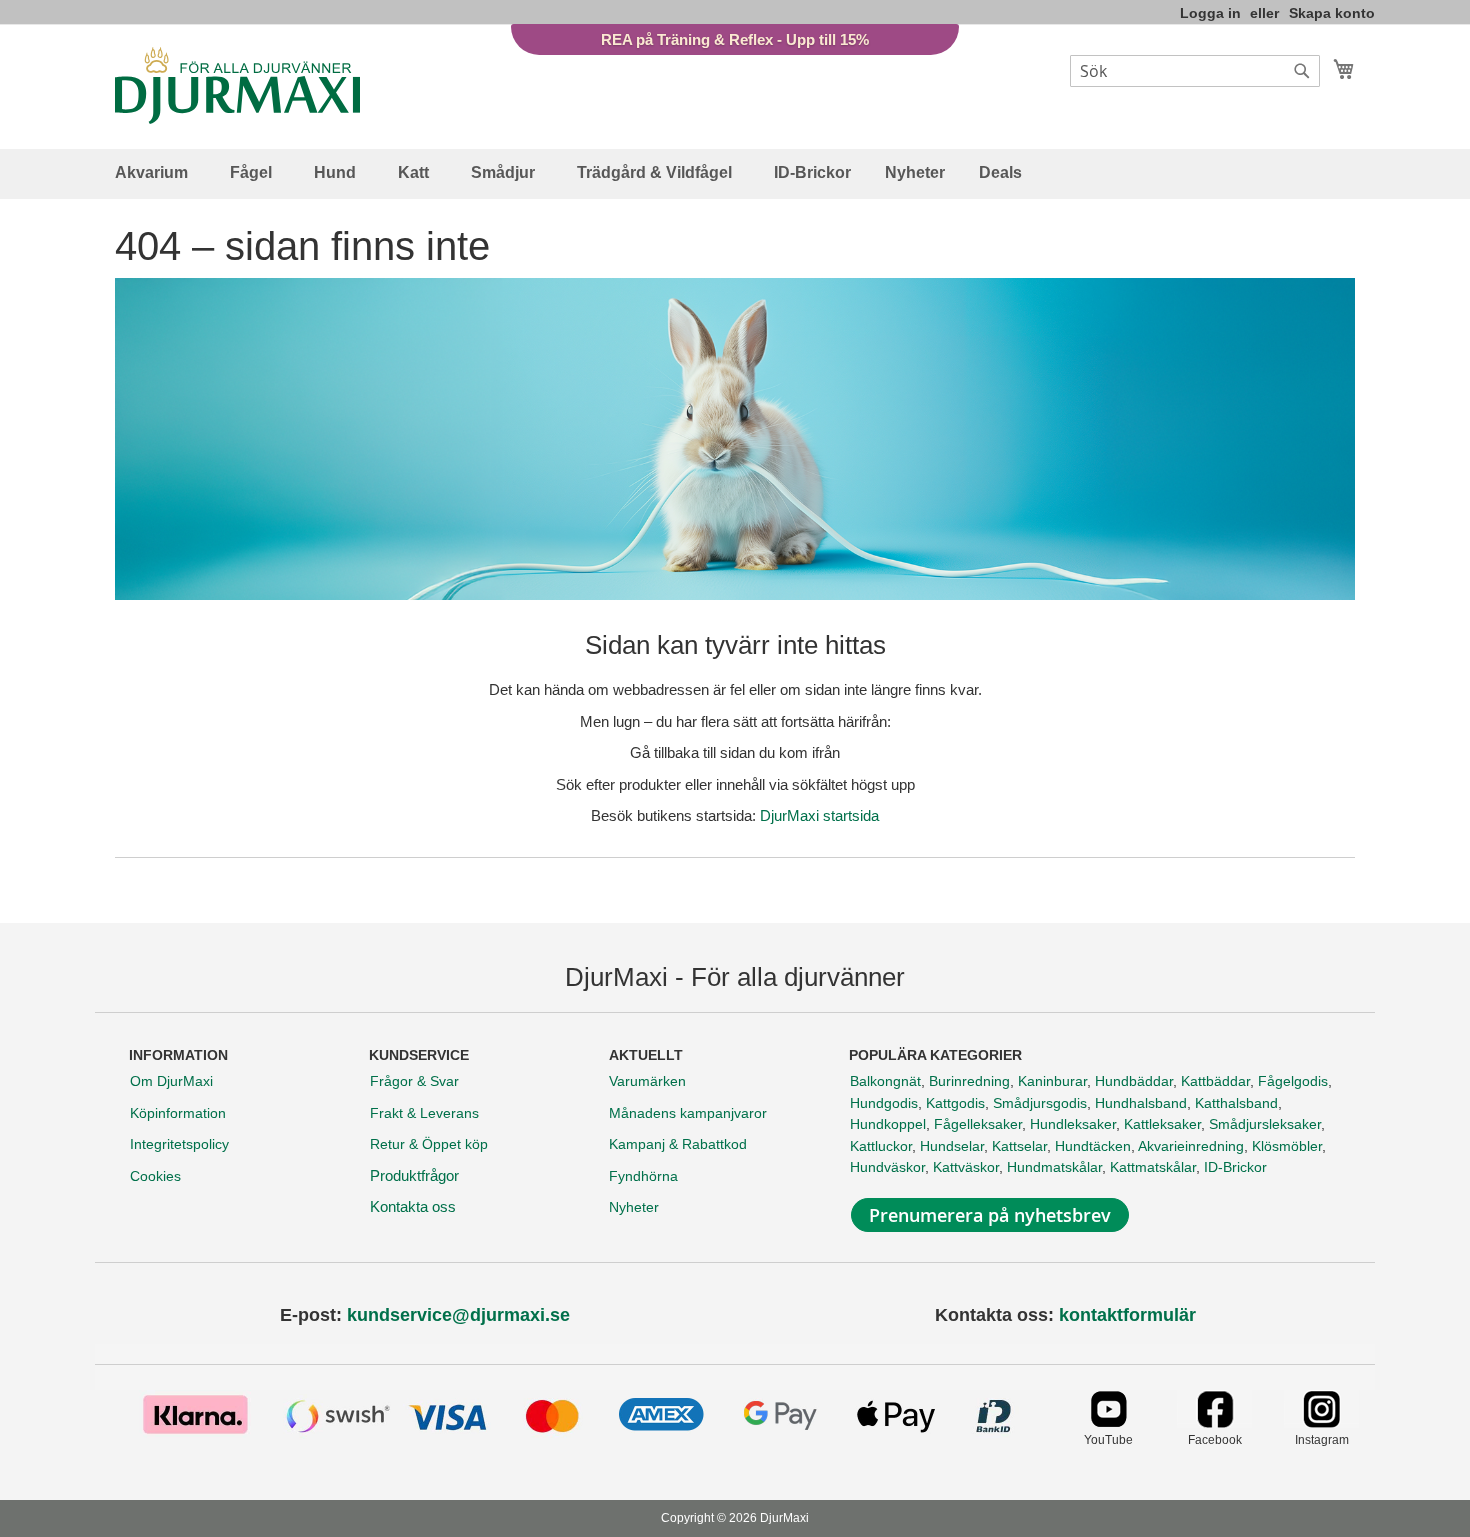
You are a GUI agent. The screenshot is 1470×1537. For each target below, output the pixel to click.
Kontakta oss (413, 1206)
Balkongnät (885, 1081)
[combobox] (1195, 71)
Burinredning (969, 1081)
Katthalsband (1236, 1103)
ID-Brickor (1235, 1167)
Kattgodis (955, 1103)
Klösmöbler (1287, 1146)
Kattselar (1019, 1146)
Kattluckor (881, 1146)
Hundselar (952, 1146)
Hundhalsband (1141, 1103)
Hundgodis (884, 1103)
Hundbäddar (1134, 1081)
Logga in (1210, 13)
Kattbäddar (1215, 1081)
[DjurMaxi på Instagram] (1321, 1422)
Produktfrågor (414, 1175)
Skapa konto (1332, 13)
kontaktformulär (1127, 1315)
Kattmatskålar (1153, 1167)
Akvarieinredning (1191, 1146)
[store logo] (237, 85)
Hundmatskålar (1054, 1167)
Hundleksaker (1073, 1124)
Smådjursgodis (1040, 1103)
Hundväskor (887, 1167)
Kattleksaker (1162, 1124)
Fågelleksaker (978, 1124)
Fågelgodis (1293, 1081)
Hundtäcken (1093, 1146)
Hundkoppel (888, 1124)
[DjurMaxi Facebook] (1214, 1422)
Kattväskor (966, 1167)
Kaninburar (1052, 1081)
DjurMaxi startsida (819, 815)
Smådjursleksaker (1265, 1124)
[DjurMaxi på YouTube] (1108, 1422)
